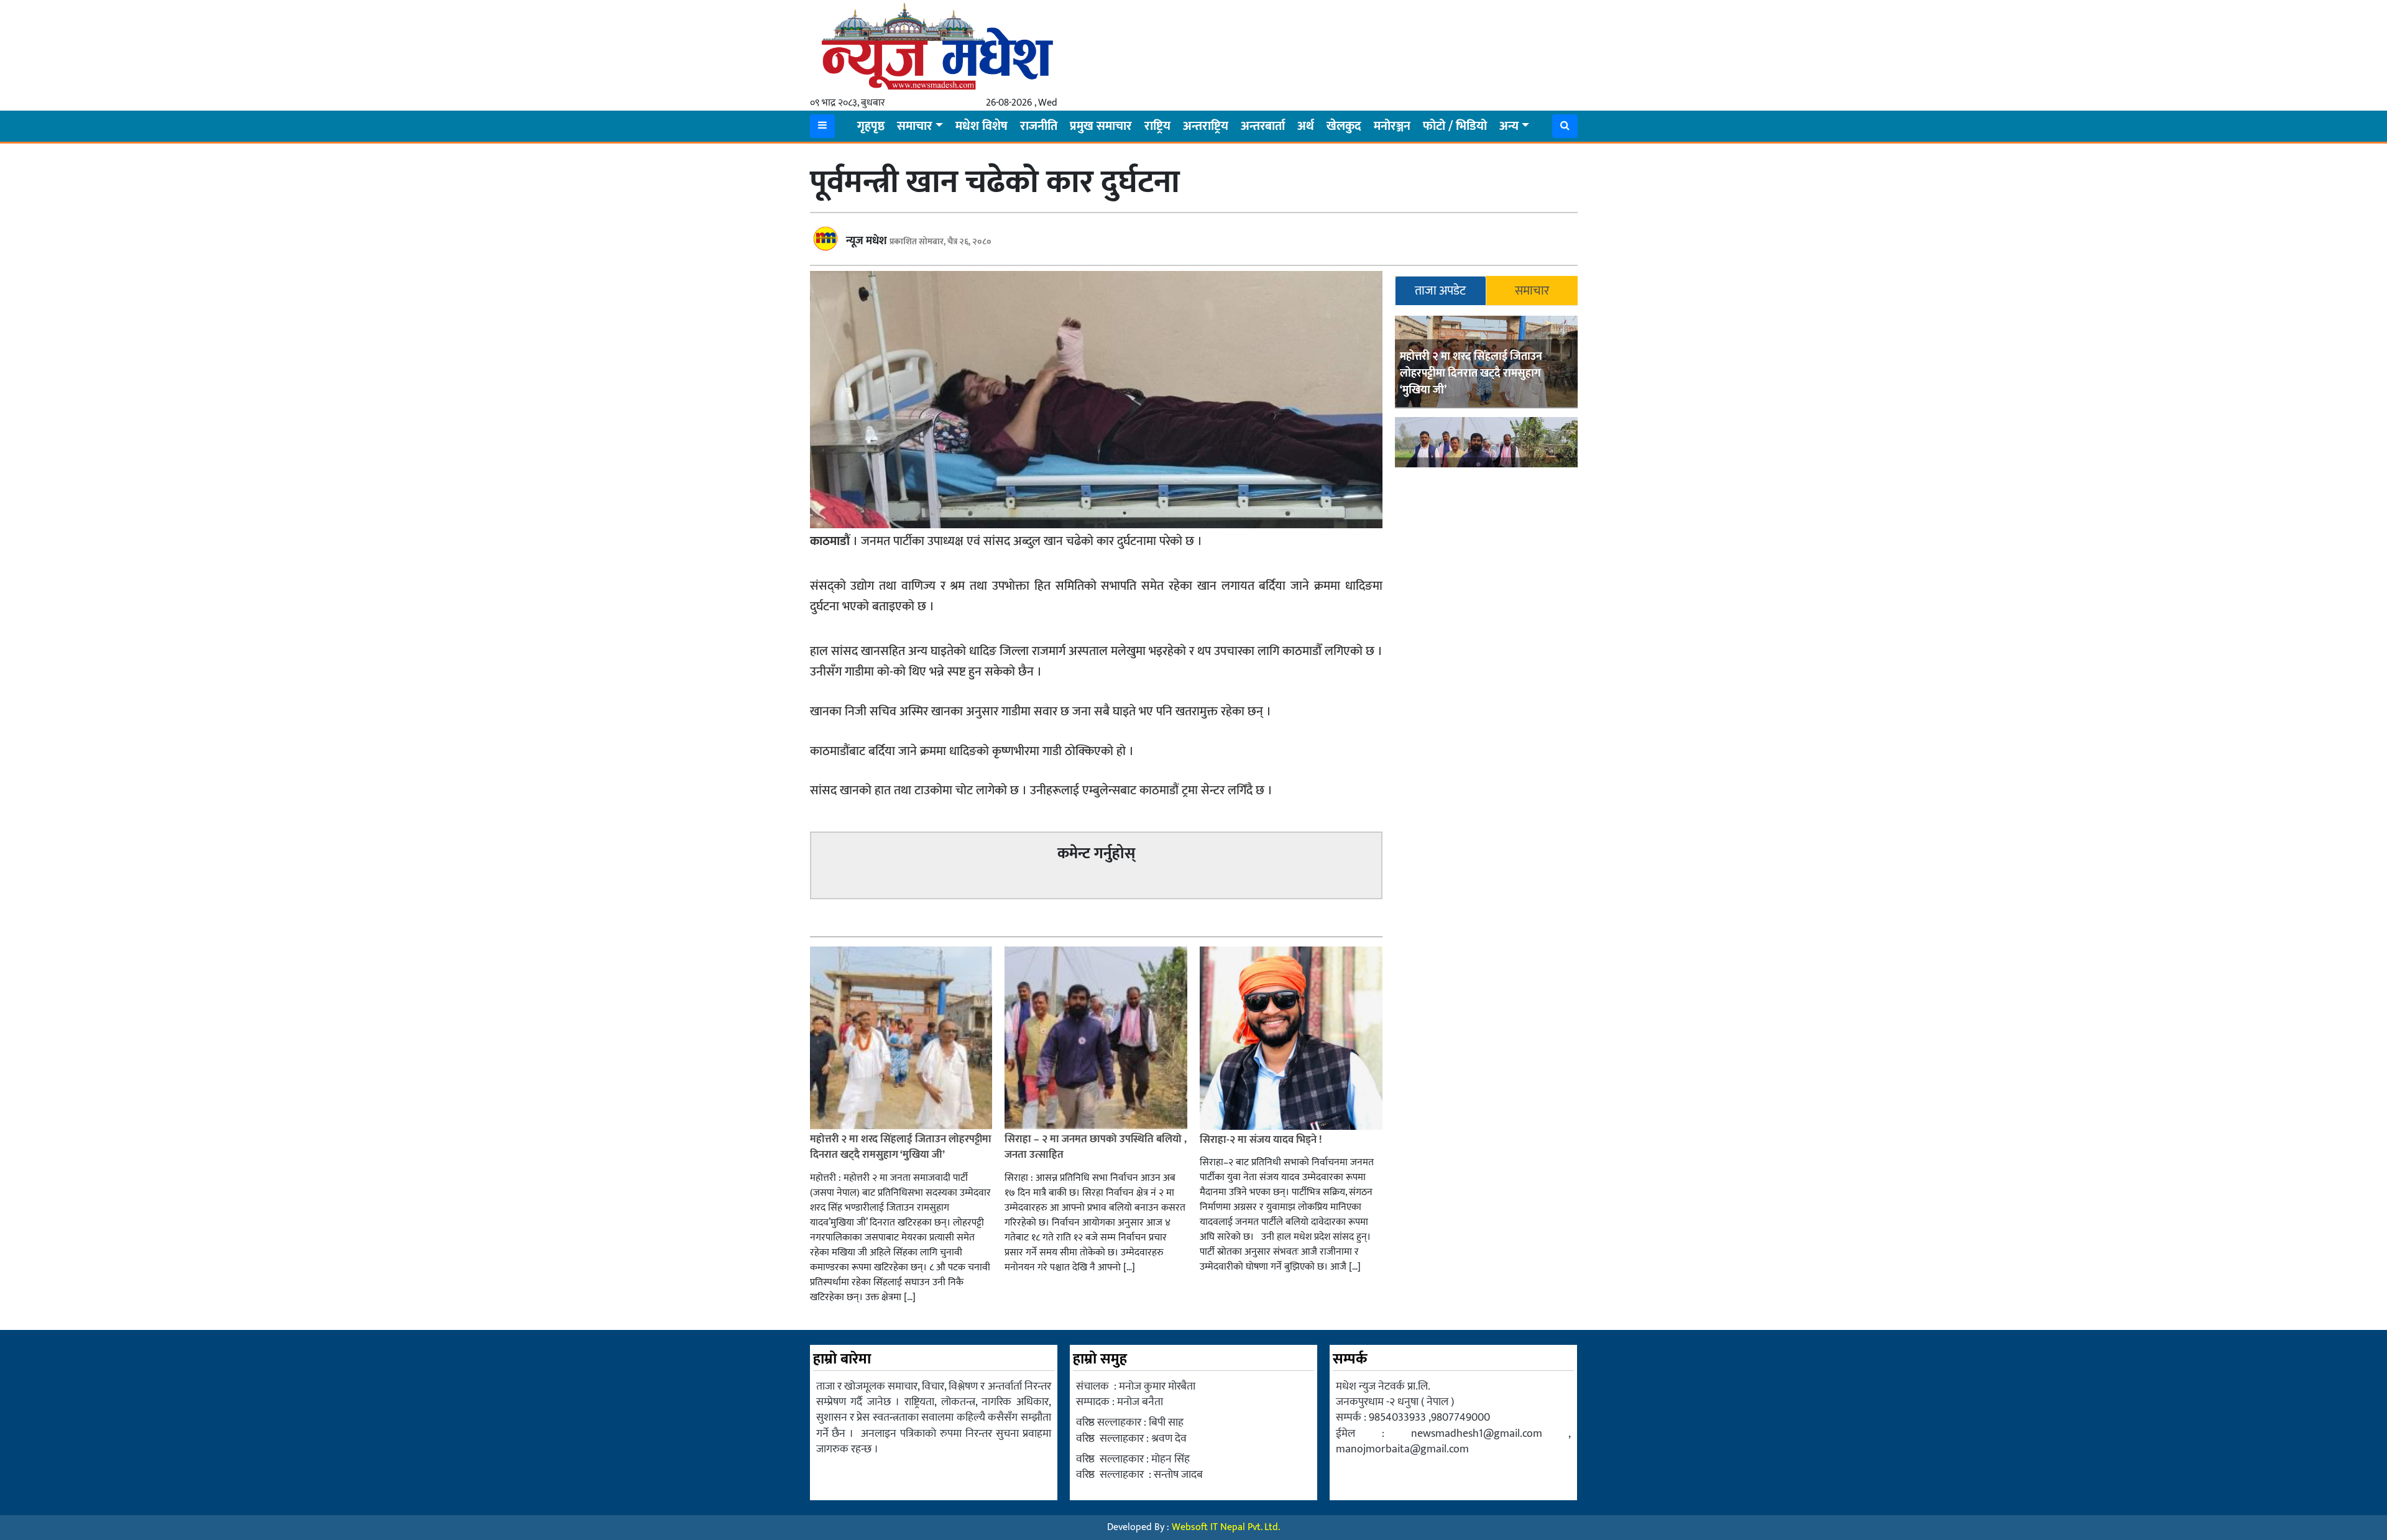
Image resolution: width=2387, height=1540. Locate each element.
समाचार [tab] (1532, 291)
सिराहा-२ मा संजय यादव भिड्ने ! (1262, 1140)
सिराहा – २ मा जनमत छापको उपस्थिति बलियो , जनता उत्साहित (1096, 1147)
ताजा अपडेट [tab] (1440, 291)
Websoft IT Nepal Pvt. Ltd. (1226, 1527)
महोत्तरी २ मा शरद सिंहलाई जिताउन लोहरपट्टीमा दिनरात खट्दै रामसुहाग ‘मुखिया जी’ (1471, 374)
